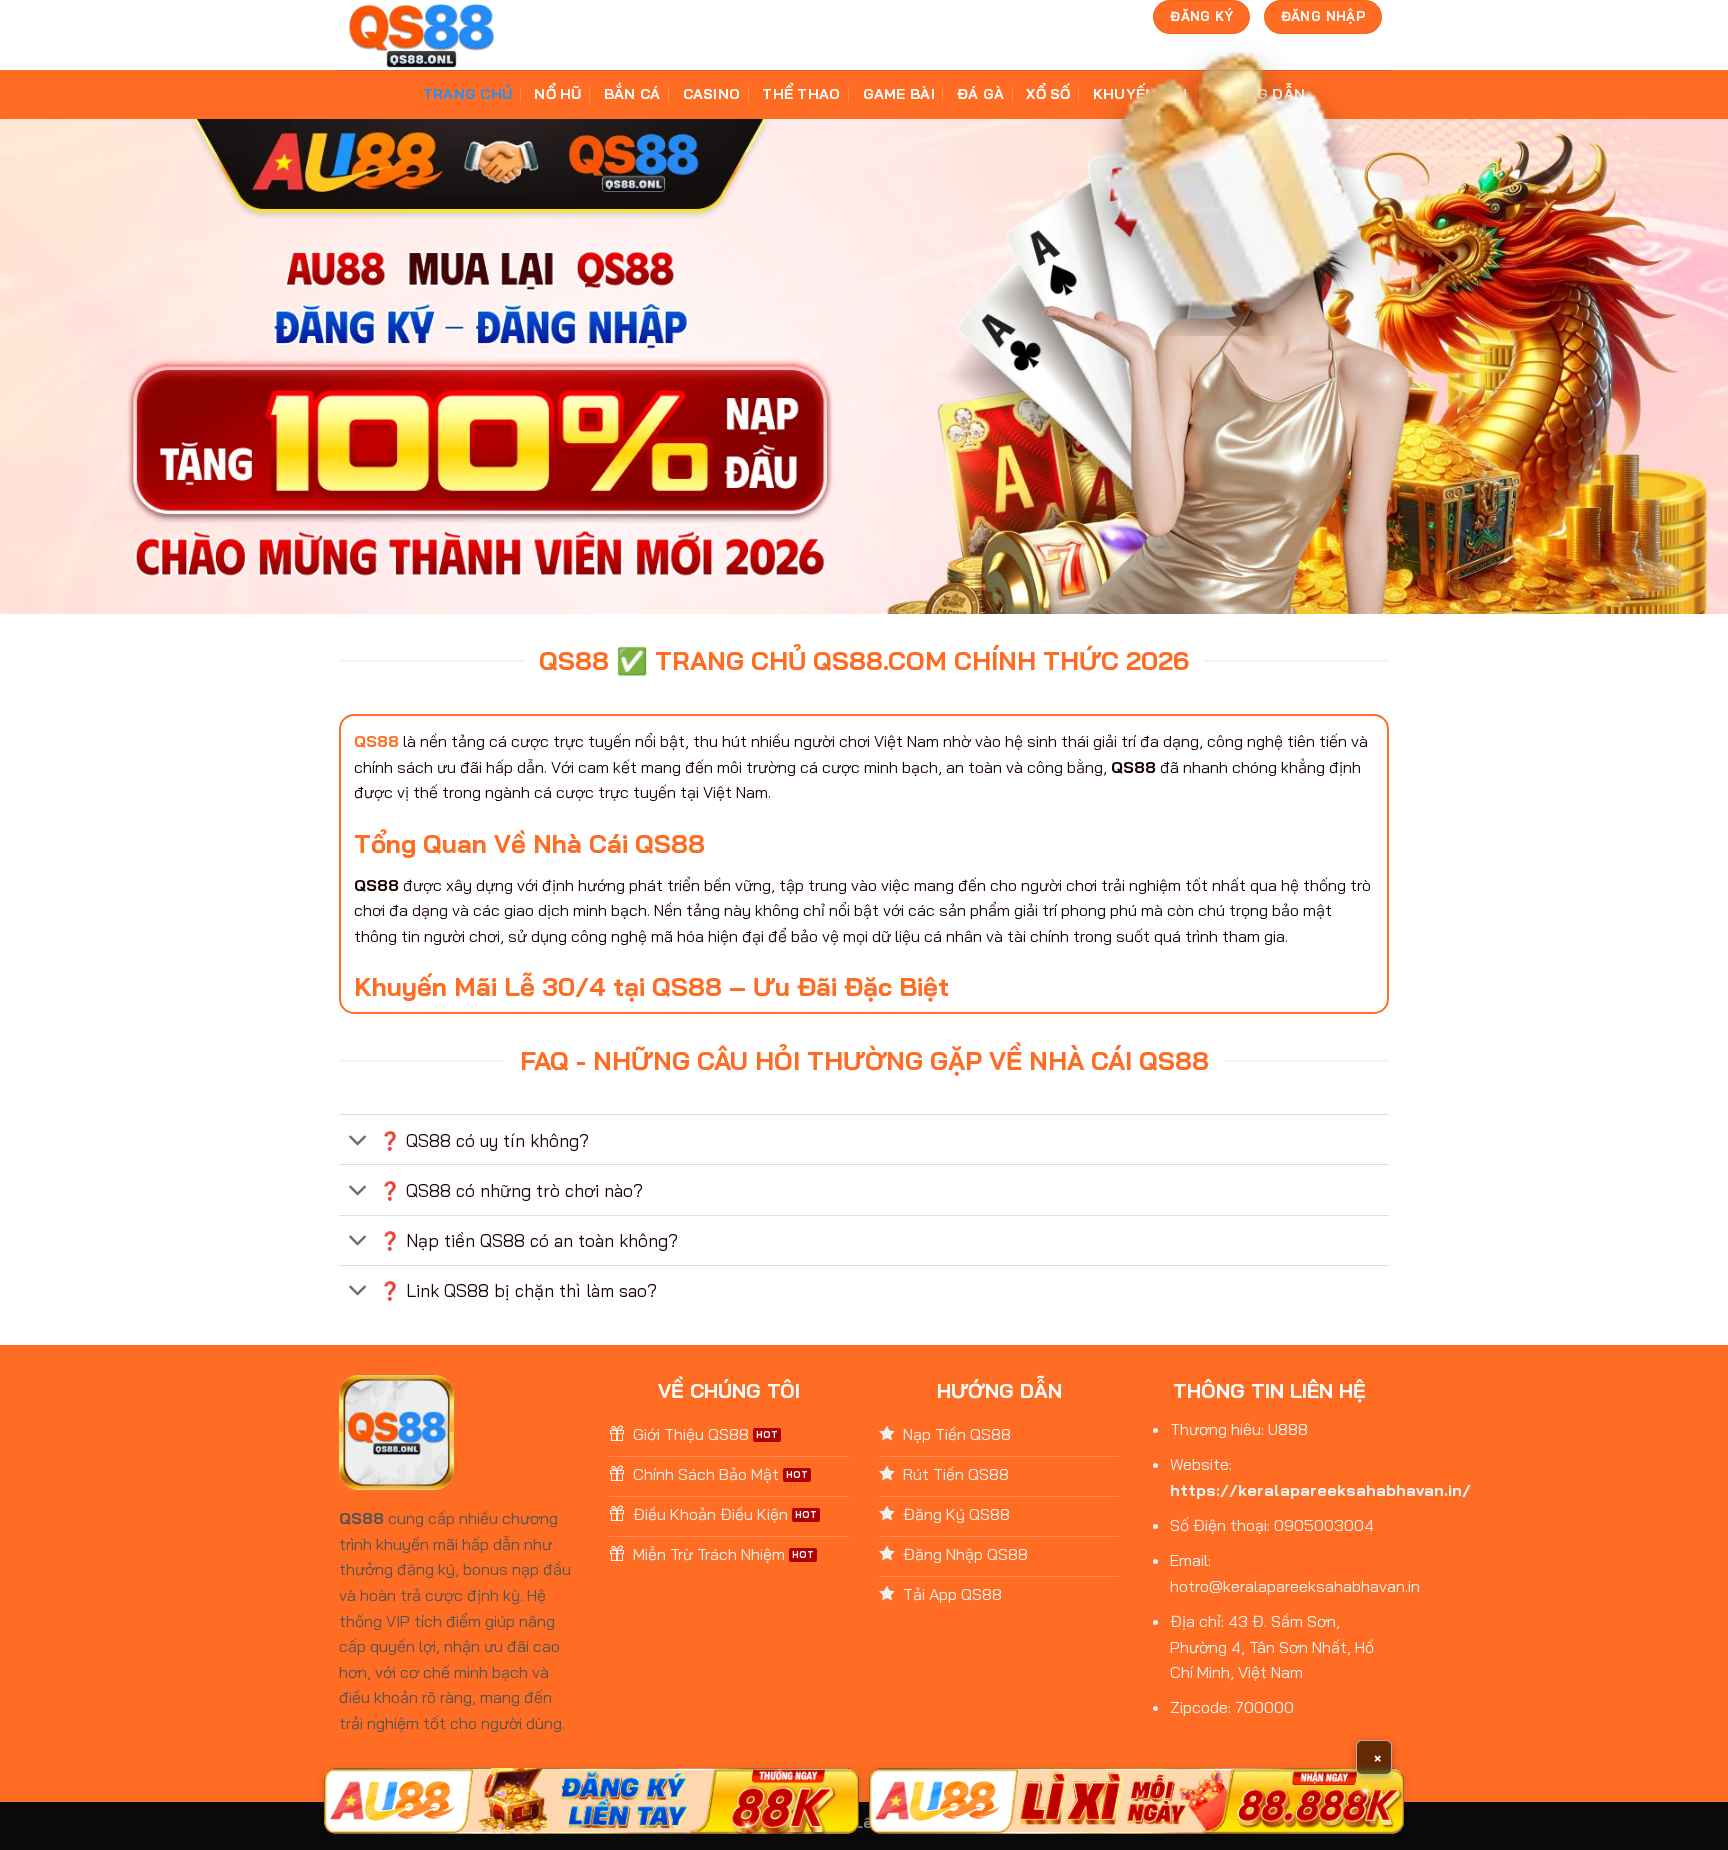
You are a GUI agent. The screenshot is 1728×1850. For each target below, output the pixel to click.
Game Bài (899, 94)
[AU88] (591, 1801)
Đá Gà (980, 94)
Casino (712, 94)
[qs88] (421, 35)
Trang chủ (468, 94)
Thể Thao (801, 94)
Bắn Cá (632, 94)
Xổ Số (1048, 94)
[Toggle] (358, 1141)
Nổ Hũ (557, 94)
